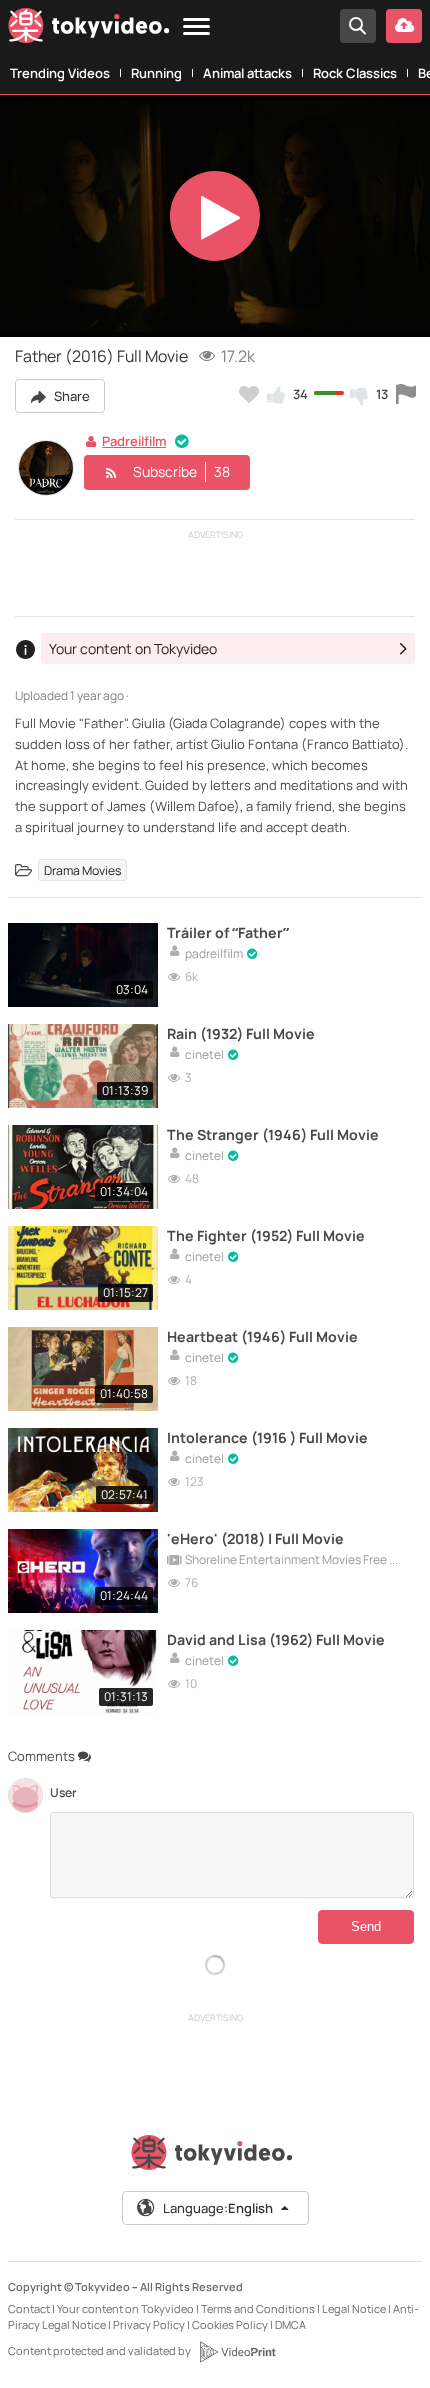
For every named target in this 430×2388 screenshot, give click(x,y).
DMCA (290, 2324)
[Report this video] (406, 394)
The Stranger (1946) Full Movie (273, 1134)
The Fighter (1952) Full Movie (266, 1235)
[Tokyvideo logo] (89, 29)
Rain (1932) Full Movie (241, 1033)
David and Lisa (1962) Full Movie (276, 1639)
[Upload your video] (404, 26)
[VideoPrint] (237, 2352)
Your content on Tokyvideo (125, 2308)
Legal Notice (354, 2308)
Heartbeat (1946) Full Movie (262, 1336)
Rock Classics (355, 73)
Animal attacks (247, 73)
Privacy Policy (149, 2324)
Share (70, 396)
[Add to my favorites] (249, 394)
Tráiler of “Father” (228, 932)
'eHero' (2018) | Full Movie (255, 1538)
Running (156, 73)
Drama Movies (82, 870)
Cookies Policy (230, 2324)
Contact (29, 2308)
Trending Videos (60, 73)
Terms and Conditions (258, 2308)
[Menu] (196, 27)
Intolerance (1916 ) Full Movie (267, 1437)
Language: (218, 2208)
